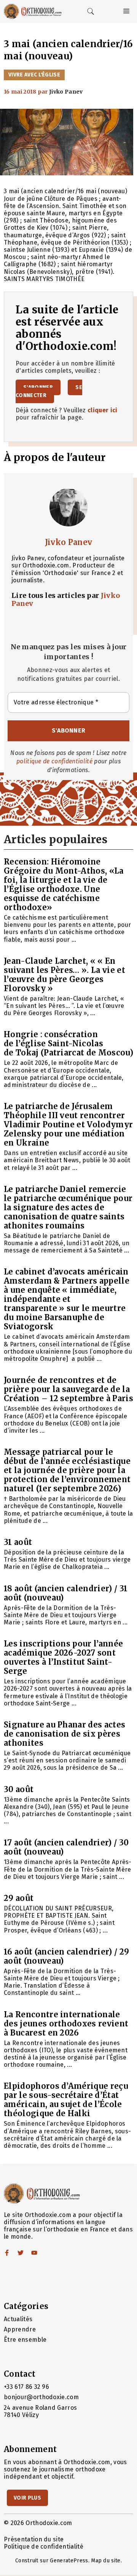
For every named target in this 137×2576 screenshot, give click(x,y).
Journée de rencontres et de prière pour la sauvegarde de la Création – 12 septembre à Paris (68, 1389)
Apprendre (20, 2329)
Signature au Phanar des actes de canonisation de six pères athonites (65, 1734)
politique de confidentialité (54, 761)
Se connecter (49, 391)
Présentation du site (34, 2539)
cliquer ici (103, 410)
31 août (18, 1542)
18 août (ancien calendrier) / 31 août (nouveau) (66, 1593)
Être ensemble (25, 2340)
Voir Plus (27, 2498)
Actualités (18, 2319)
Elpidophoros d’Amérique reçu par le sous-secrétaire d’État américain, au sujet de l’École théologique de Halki (66, 2100)
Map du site (106, 2561)
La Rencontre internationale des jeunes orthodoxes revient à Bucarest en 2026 (66, 2024)
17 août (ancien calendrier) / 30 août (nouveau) (66, 1847)
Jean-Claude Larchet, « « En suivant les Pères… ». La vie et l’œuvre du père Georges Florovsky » (65, 975)
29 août (19, 1898)
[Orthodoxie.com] (33, 11)
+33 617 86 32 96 (26, 2387)
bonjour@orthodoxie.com (41, 2397)
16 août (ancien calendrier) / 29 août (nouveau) (66, 1956)
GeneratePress (69, 2561)
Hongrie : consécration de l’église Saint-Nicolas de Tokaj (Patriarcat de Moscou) (68, 1043)
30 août (19, 1789)
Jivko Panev (69, 542)
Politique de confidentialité (44, 2547)
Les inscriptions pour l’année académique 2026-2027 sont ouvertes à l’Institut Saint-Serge (63, 1657)
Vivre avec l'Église (34, 75)
